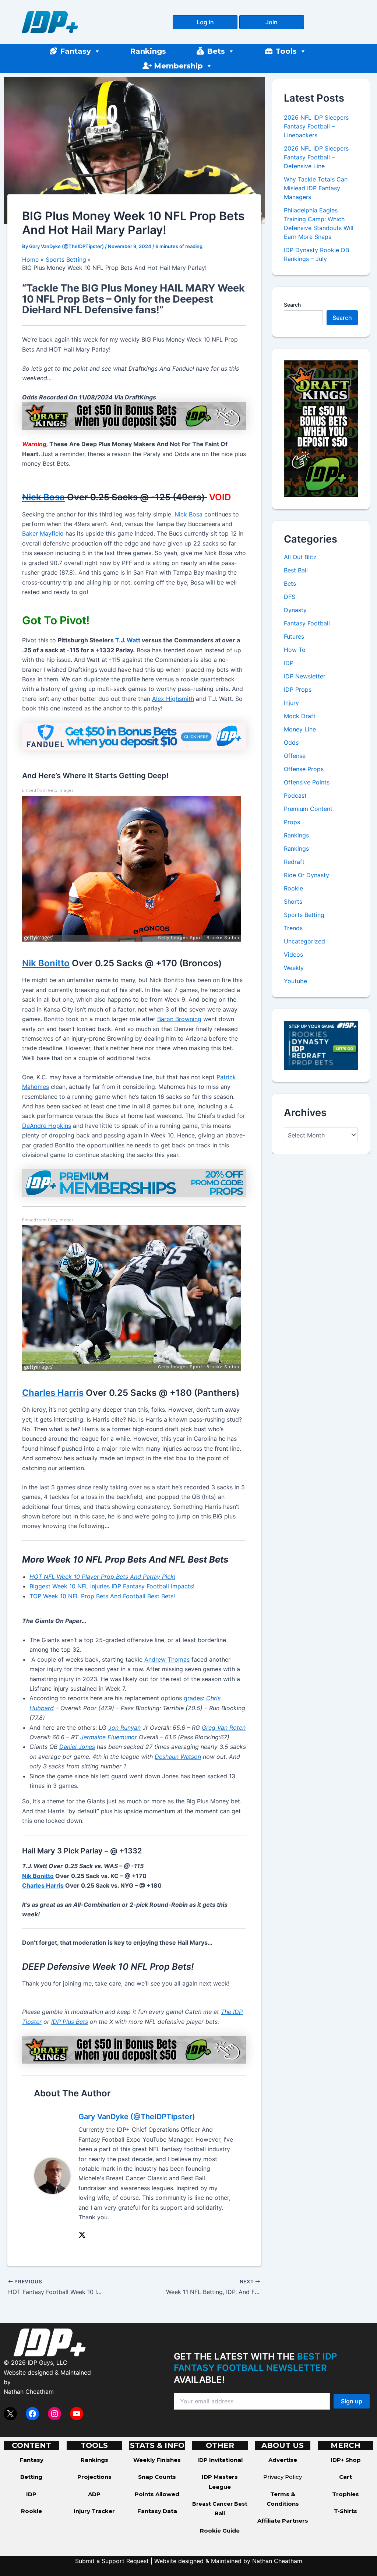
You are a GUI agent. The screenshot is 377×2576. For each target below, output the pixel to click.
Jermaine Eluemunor (109, 1737)
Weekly (294, 968)
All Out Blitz (300, 557)
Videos (293, 954)
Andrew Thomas (167, 1659)
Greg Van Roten (224, 1728)
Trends (293, 928)
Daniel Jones (77, 1747)
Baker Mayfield (43, 533)
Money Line (300, 729)
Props (292, 822)
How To (295, 650)
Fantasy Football (307, 623)
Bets (216, 51)
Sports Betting (304, 915)
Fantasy (75, 51)
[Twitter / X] (82, 2234)
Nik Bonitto (46, 963)
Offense (295, 756)
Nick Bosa (43, 497)
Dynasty (295, 610)
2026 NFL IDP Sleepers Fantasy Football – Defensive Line (316, 157)
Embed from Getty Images (48, 791)
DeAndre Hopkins (47, 1126)
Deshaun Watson (178, 1757)
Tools (286, 51)
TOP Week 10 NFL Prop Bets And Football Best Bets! (102, 1596)
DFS (290, 597)
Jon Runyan (124, 1728)
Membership (178, 66)
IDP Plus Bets (70, 2022)
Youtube (295, 981)
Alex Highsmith (173, 699)
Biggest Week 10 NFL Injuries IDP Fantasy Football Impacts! (112, 1586)
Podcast (295, 795)
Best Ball (296, 570)
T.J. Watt (128, 640)
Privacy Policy (283, 2477)
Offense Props (304, 769)
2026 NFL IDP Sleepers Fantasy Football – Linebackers (316, 126)
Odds (291, 742)
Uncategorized (304, 941)
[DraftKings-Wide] (134, 2049)
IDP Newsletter (305, 676)
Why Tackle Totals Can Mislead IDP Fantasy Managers (316, 188)
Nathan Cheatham (29, 2392)
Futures (294, 636)
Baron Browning (179, 1019)
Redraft (294, 862)
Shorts (293, 901)
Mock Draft (300, 716)
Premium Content (308, 809)
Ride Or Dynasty (306, 875)
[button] (205, 22)
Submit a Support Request (112, 2561)
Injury (291, 703)
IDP (289, 663)
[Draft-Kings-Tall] (321, 428)
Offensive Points (307, 782)
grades (193, 1698)
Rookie (293, 888)
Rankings (148, 51)
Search (292, 305)
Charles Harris (53, 1393)
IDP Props (298, 689)
